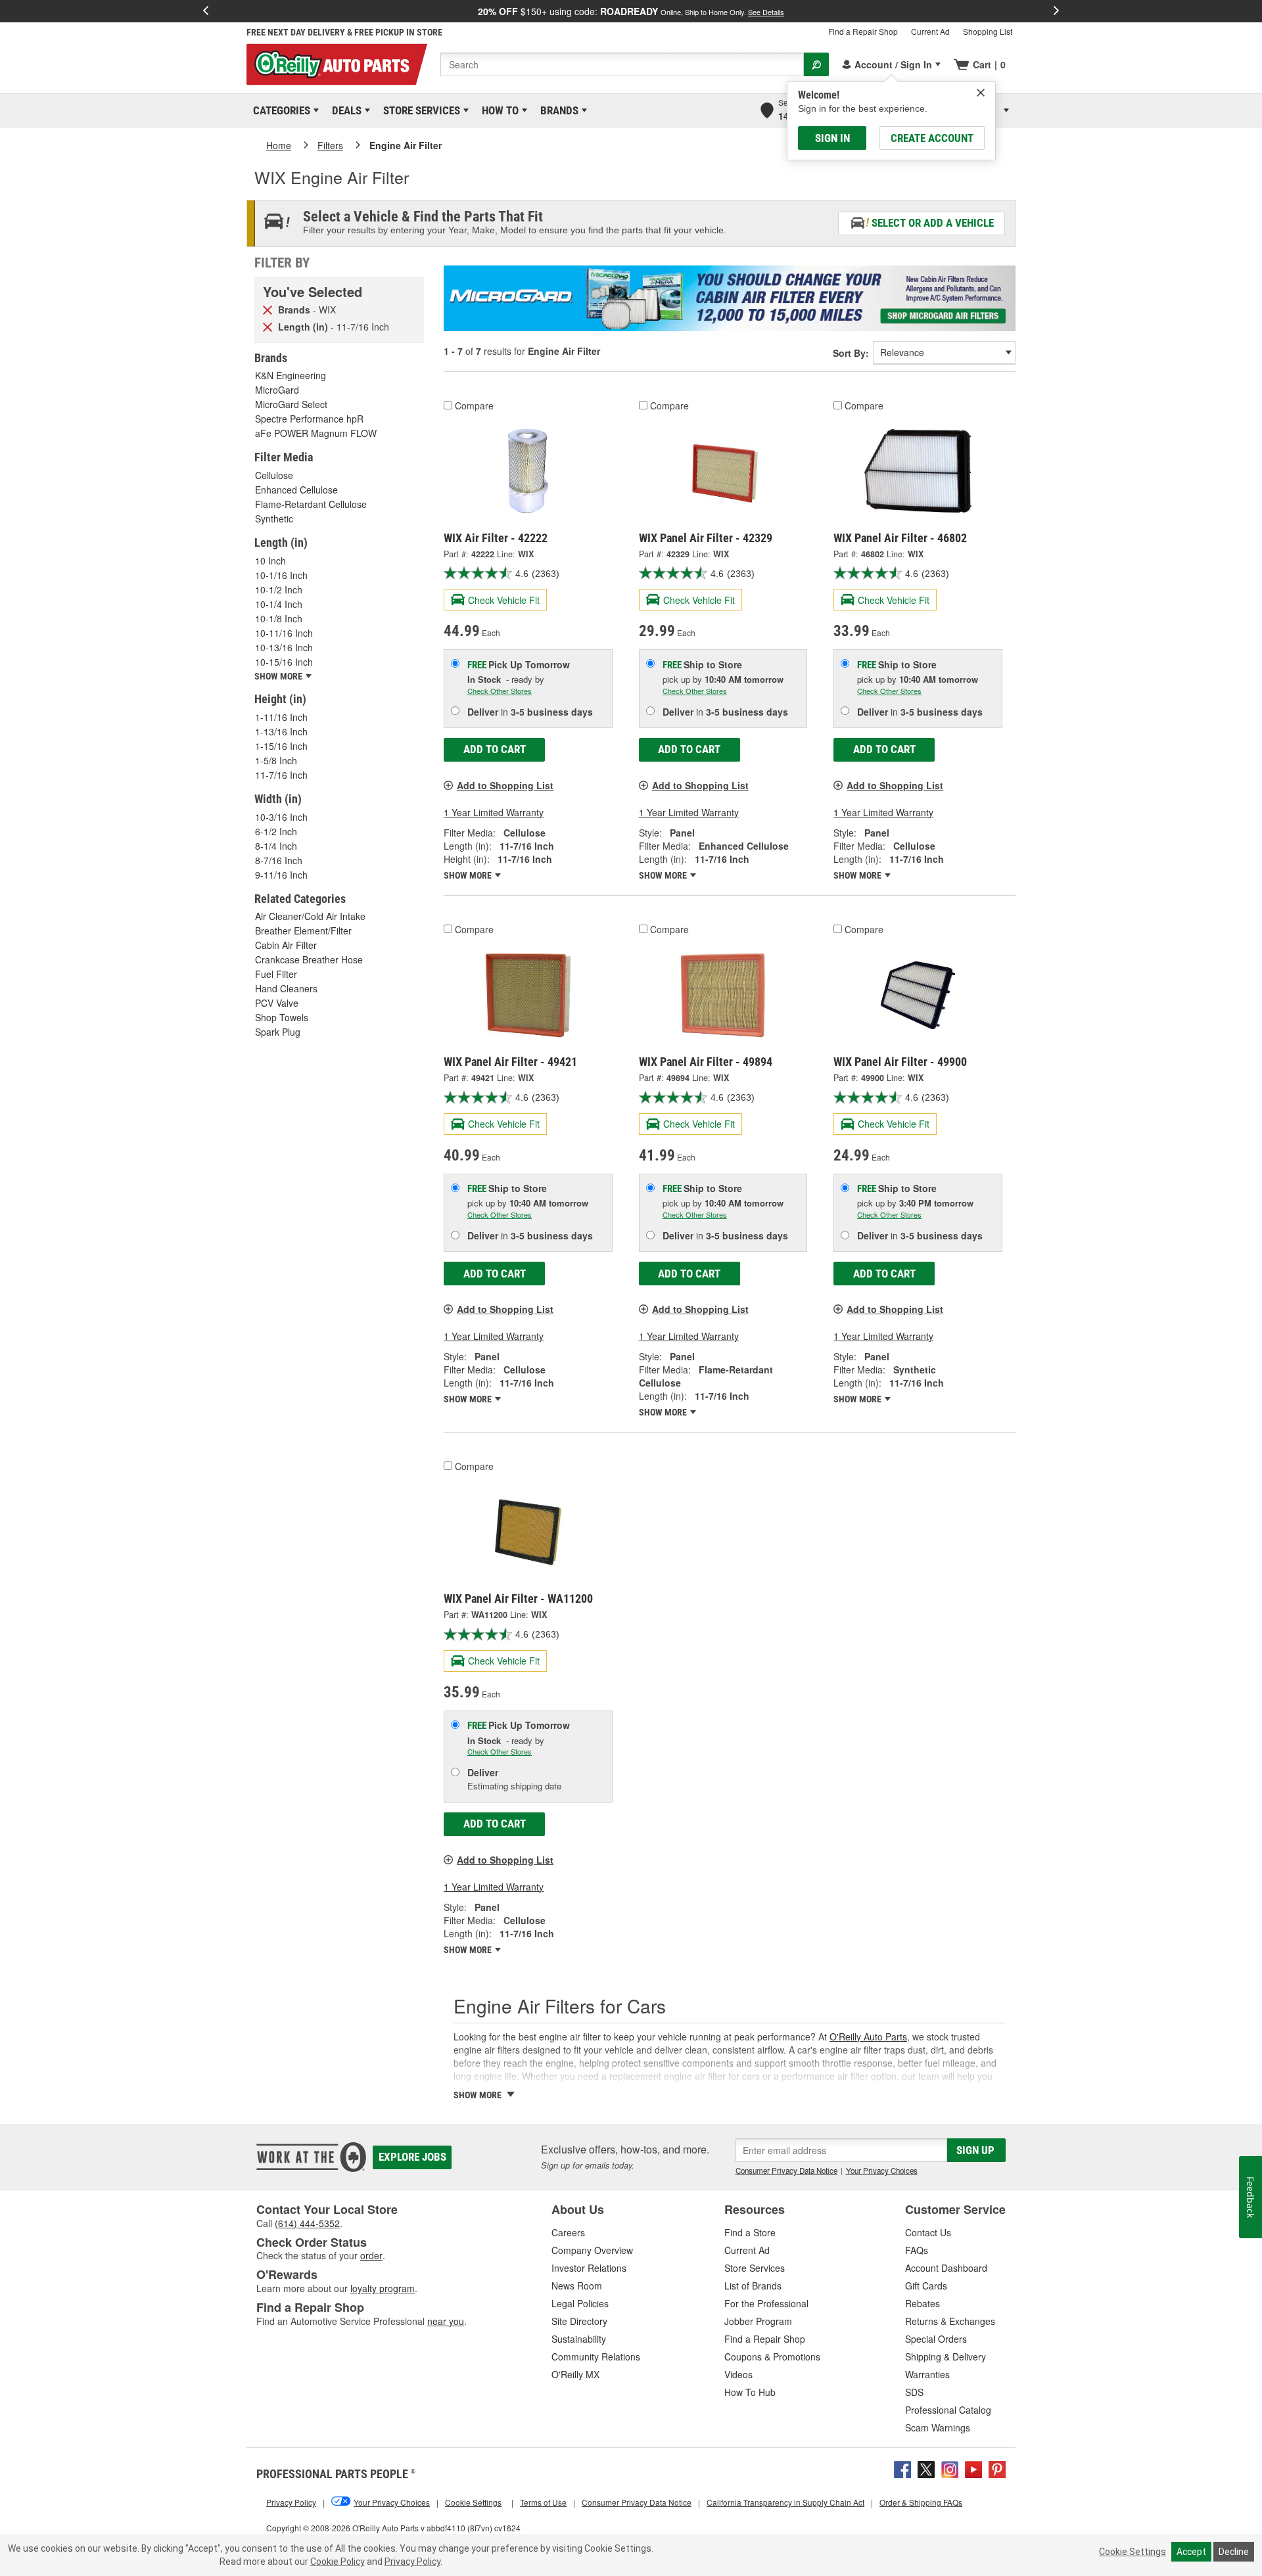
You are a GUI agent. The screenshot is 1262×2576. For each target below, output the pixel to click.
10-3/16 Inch (281, 817)
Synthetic (274, 518)
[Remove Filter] (268, 309)
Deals (344, 110)
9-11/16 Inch (281, 875)
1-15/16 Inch (281, 746)
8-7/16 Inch (279, 860)
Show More (469, 875)
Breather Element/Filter (303, 931)
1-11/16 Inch (281, 717)
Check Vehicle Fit (504, 600)
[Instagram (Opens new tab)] (950, 2468)
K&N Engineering (291, 375)
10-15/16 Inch (284, 662)
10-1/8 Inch (279, 618)
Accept (1191, 2552)
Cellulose (274, 475)
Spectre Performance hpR (309, 419)
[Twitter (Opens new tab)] (926, 2468)
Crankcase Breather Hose (309, 959)
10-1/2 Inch (279, 589)
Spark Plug (278, 1032)
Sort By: (851, 353)
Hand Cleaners (286, 988)
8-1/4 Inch (276, 846)
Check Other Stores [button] (500, 691)
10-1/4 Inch (279, 604)
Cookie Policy (338, 2562)
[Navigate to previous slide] (206, 11)
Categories (279, 110)
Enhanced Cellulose (296, 490)
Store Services (419, 110)
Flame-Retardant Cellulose (311, 504)
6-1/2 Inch (276, 831)
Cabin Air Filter (286, 945)
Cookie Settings (1133, 2552)
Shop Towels (282, 1017)
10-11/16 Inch (284, 633)
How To (498, 110)
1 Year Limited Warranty (494, 812)
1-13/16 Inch (281, 731)
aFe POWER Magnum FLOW (316, 433)
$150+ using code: (631, 11)
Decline (1234, 2552)
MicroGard (277, 390)
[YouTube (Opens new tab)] (973, 2468)
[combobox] (622, 64)
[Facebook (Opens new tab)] (902, 2468)
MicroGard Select (291, 404)
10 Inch (270, 561)
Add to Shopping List (505, 785)
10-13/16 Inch (284, 647)
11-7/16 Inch (281, 775)
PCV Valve (277, 1003)
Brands (557, 110)
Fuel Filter (276, 974)
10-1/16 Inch (281, 575)
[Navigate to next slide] (1056, 11)
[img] (981, 93)
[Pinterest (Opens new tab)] (997, 2468)
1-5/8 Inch (276, 760)
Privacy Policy (412, 2562)
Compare (474, 405)
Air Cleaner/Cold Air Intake (310, 916)
